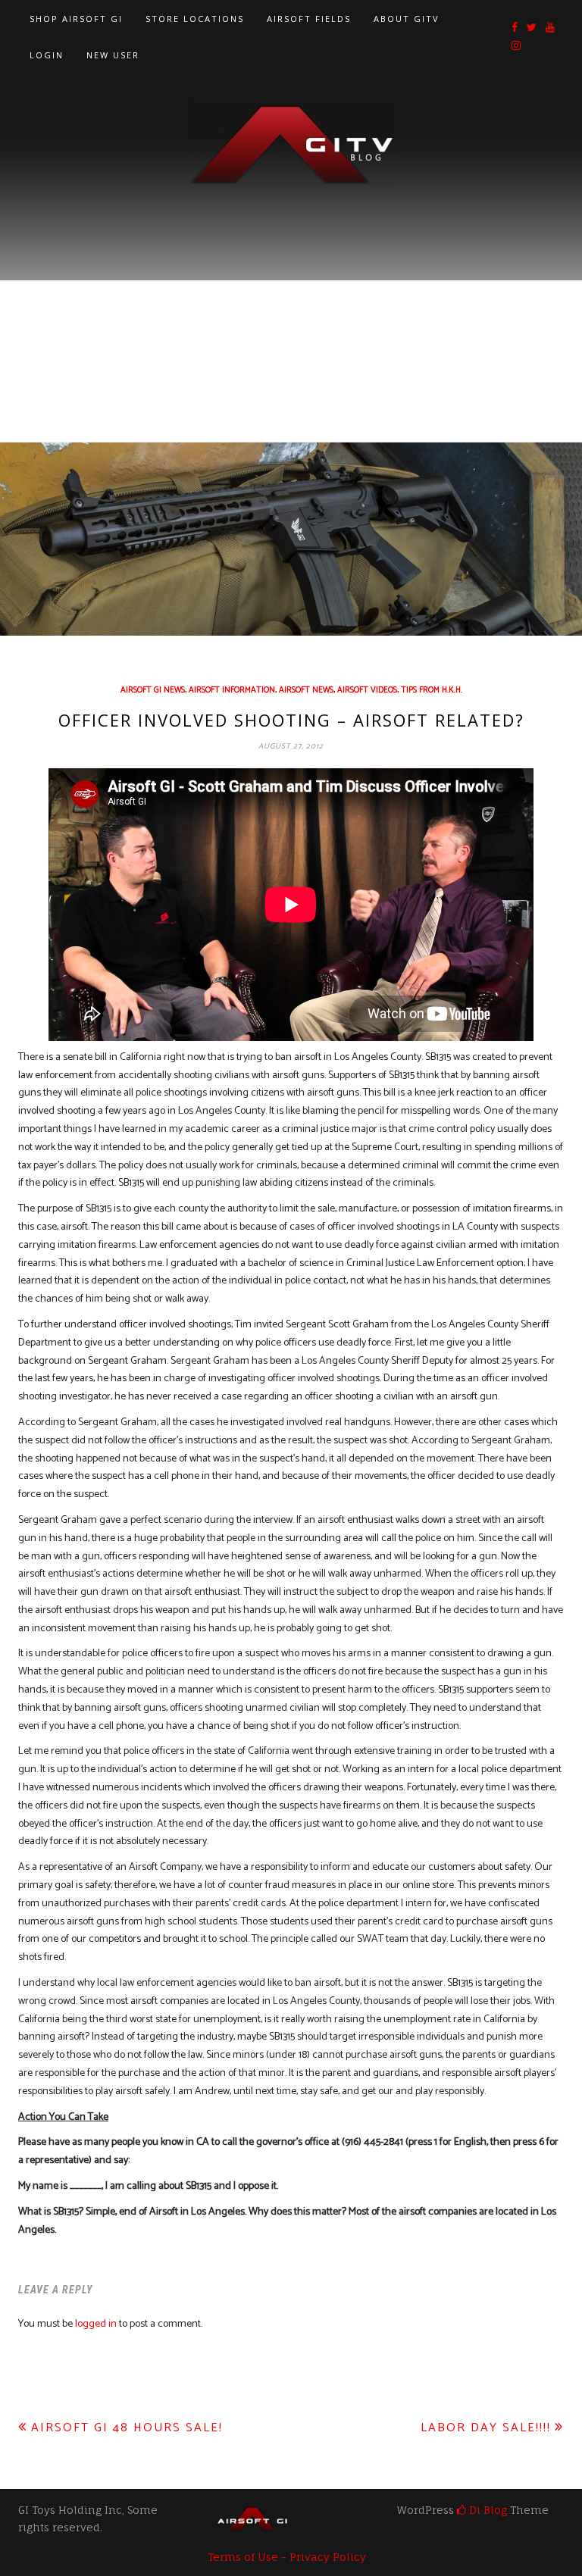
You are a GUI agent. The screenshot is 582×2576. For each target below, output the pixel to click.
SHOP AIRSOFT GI (76, 19)
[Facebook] (515, 28)
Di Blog (487, 2510)
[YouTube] (550, 28)
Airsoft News (306, 690)
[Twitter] (532, 28)
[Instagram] (516, 47)
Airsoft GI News (153, 690)
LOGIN (47, 55)
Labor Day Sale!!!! (486, 2428)
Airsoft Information (232, 690)
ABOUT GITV (407, 19)
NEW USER (113, 55)
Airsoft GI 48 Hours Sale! (127, 2428)
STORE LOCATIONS (195, 19)
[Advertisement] (291, 302)
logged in (96, 2324)
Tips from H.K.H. (432, 690)
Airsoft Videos (367, 690)
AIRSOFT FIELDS (309, 19)
